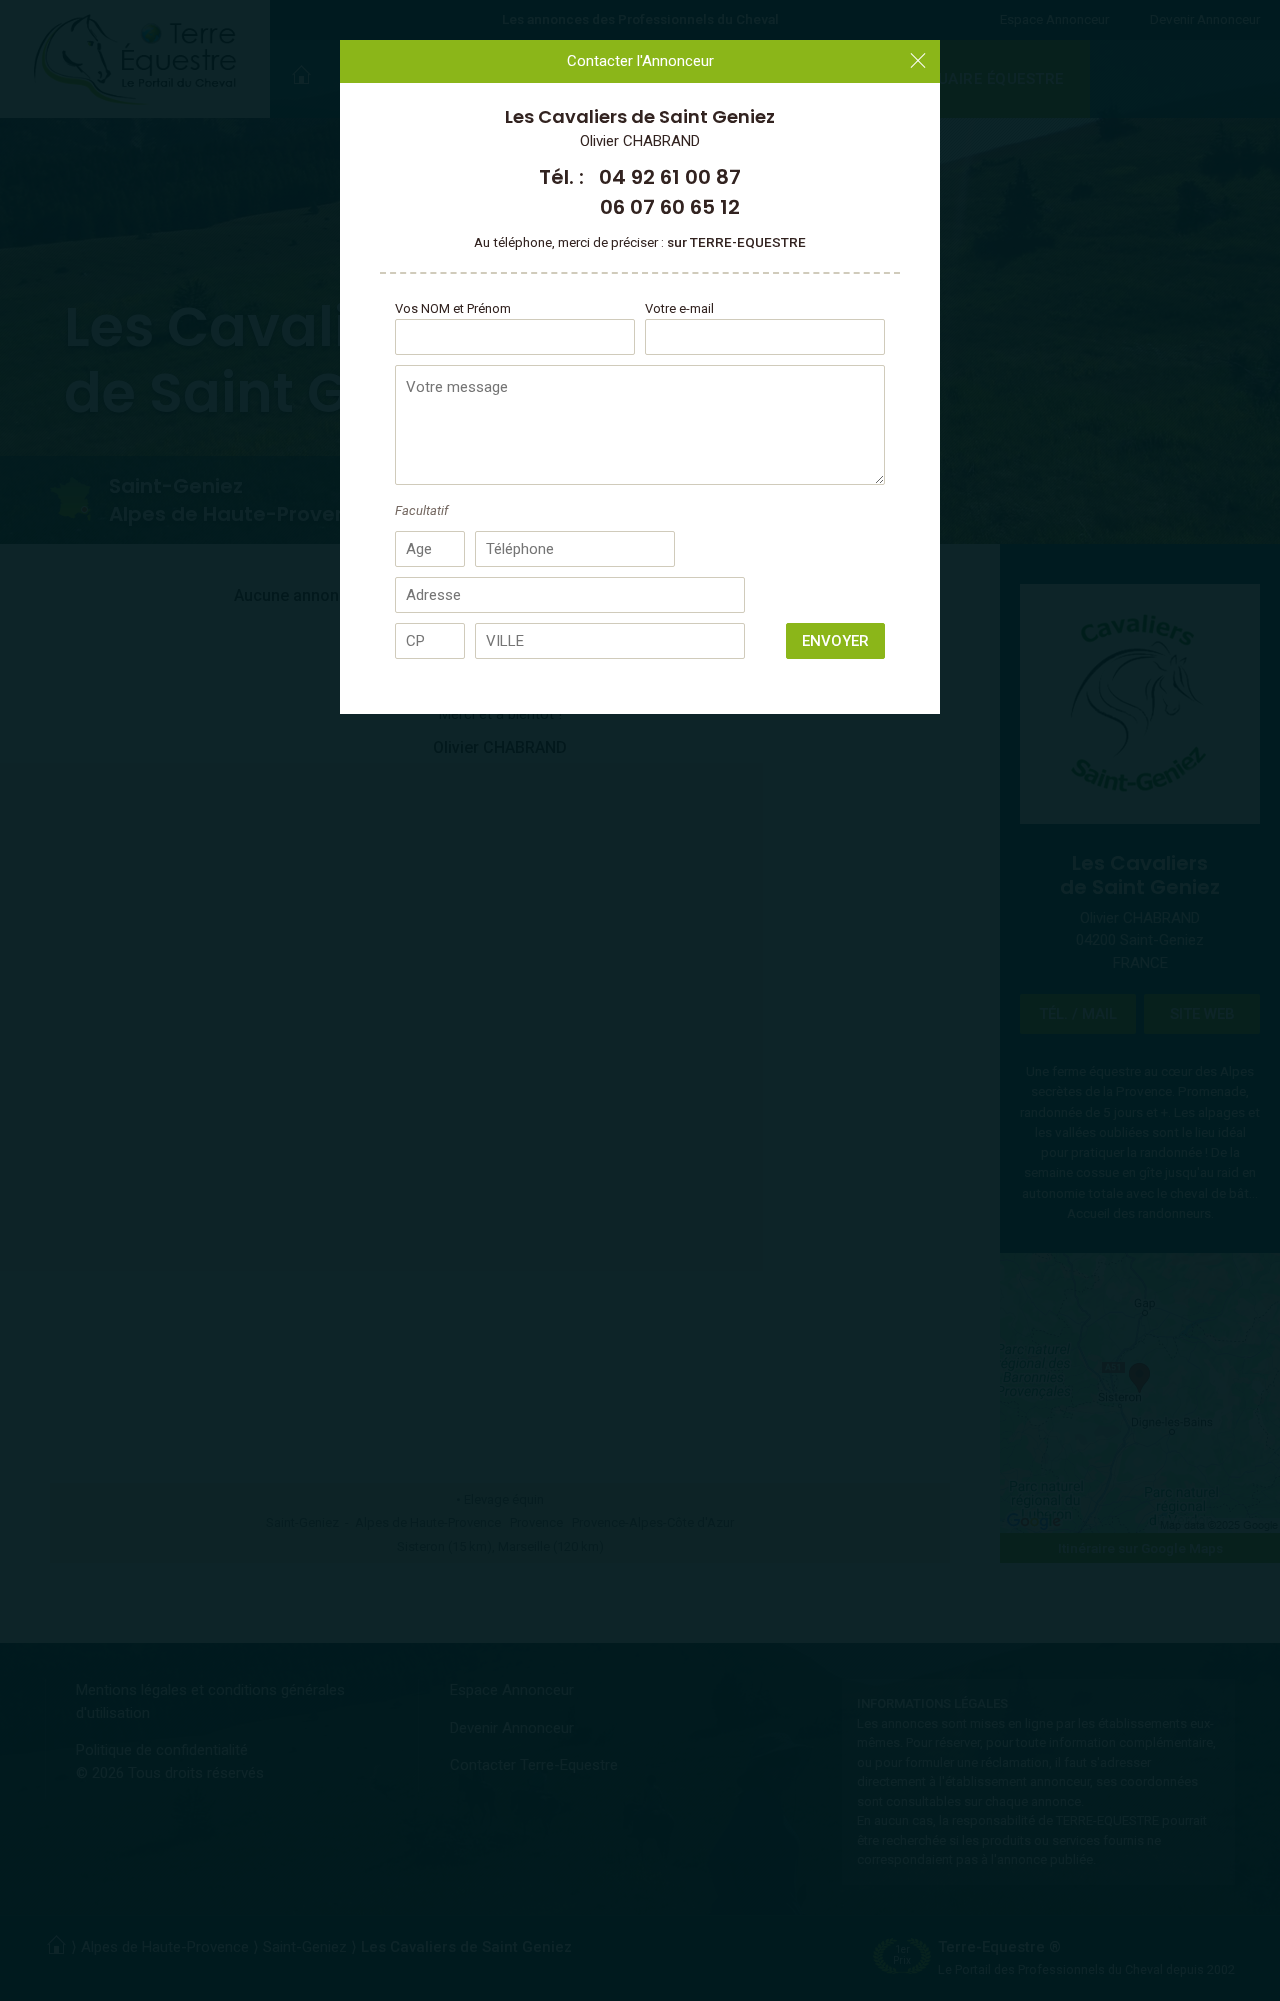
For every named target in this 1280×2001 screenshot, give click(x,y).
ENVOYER (835, 641)
